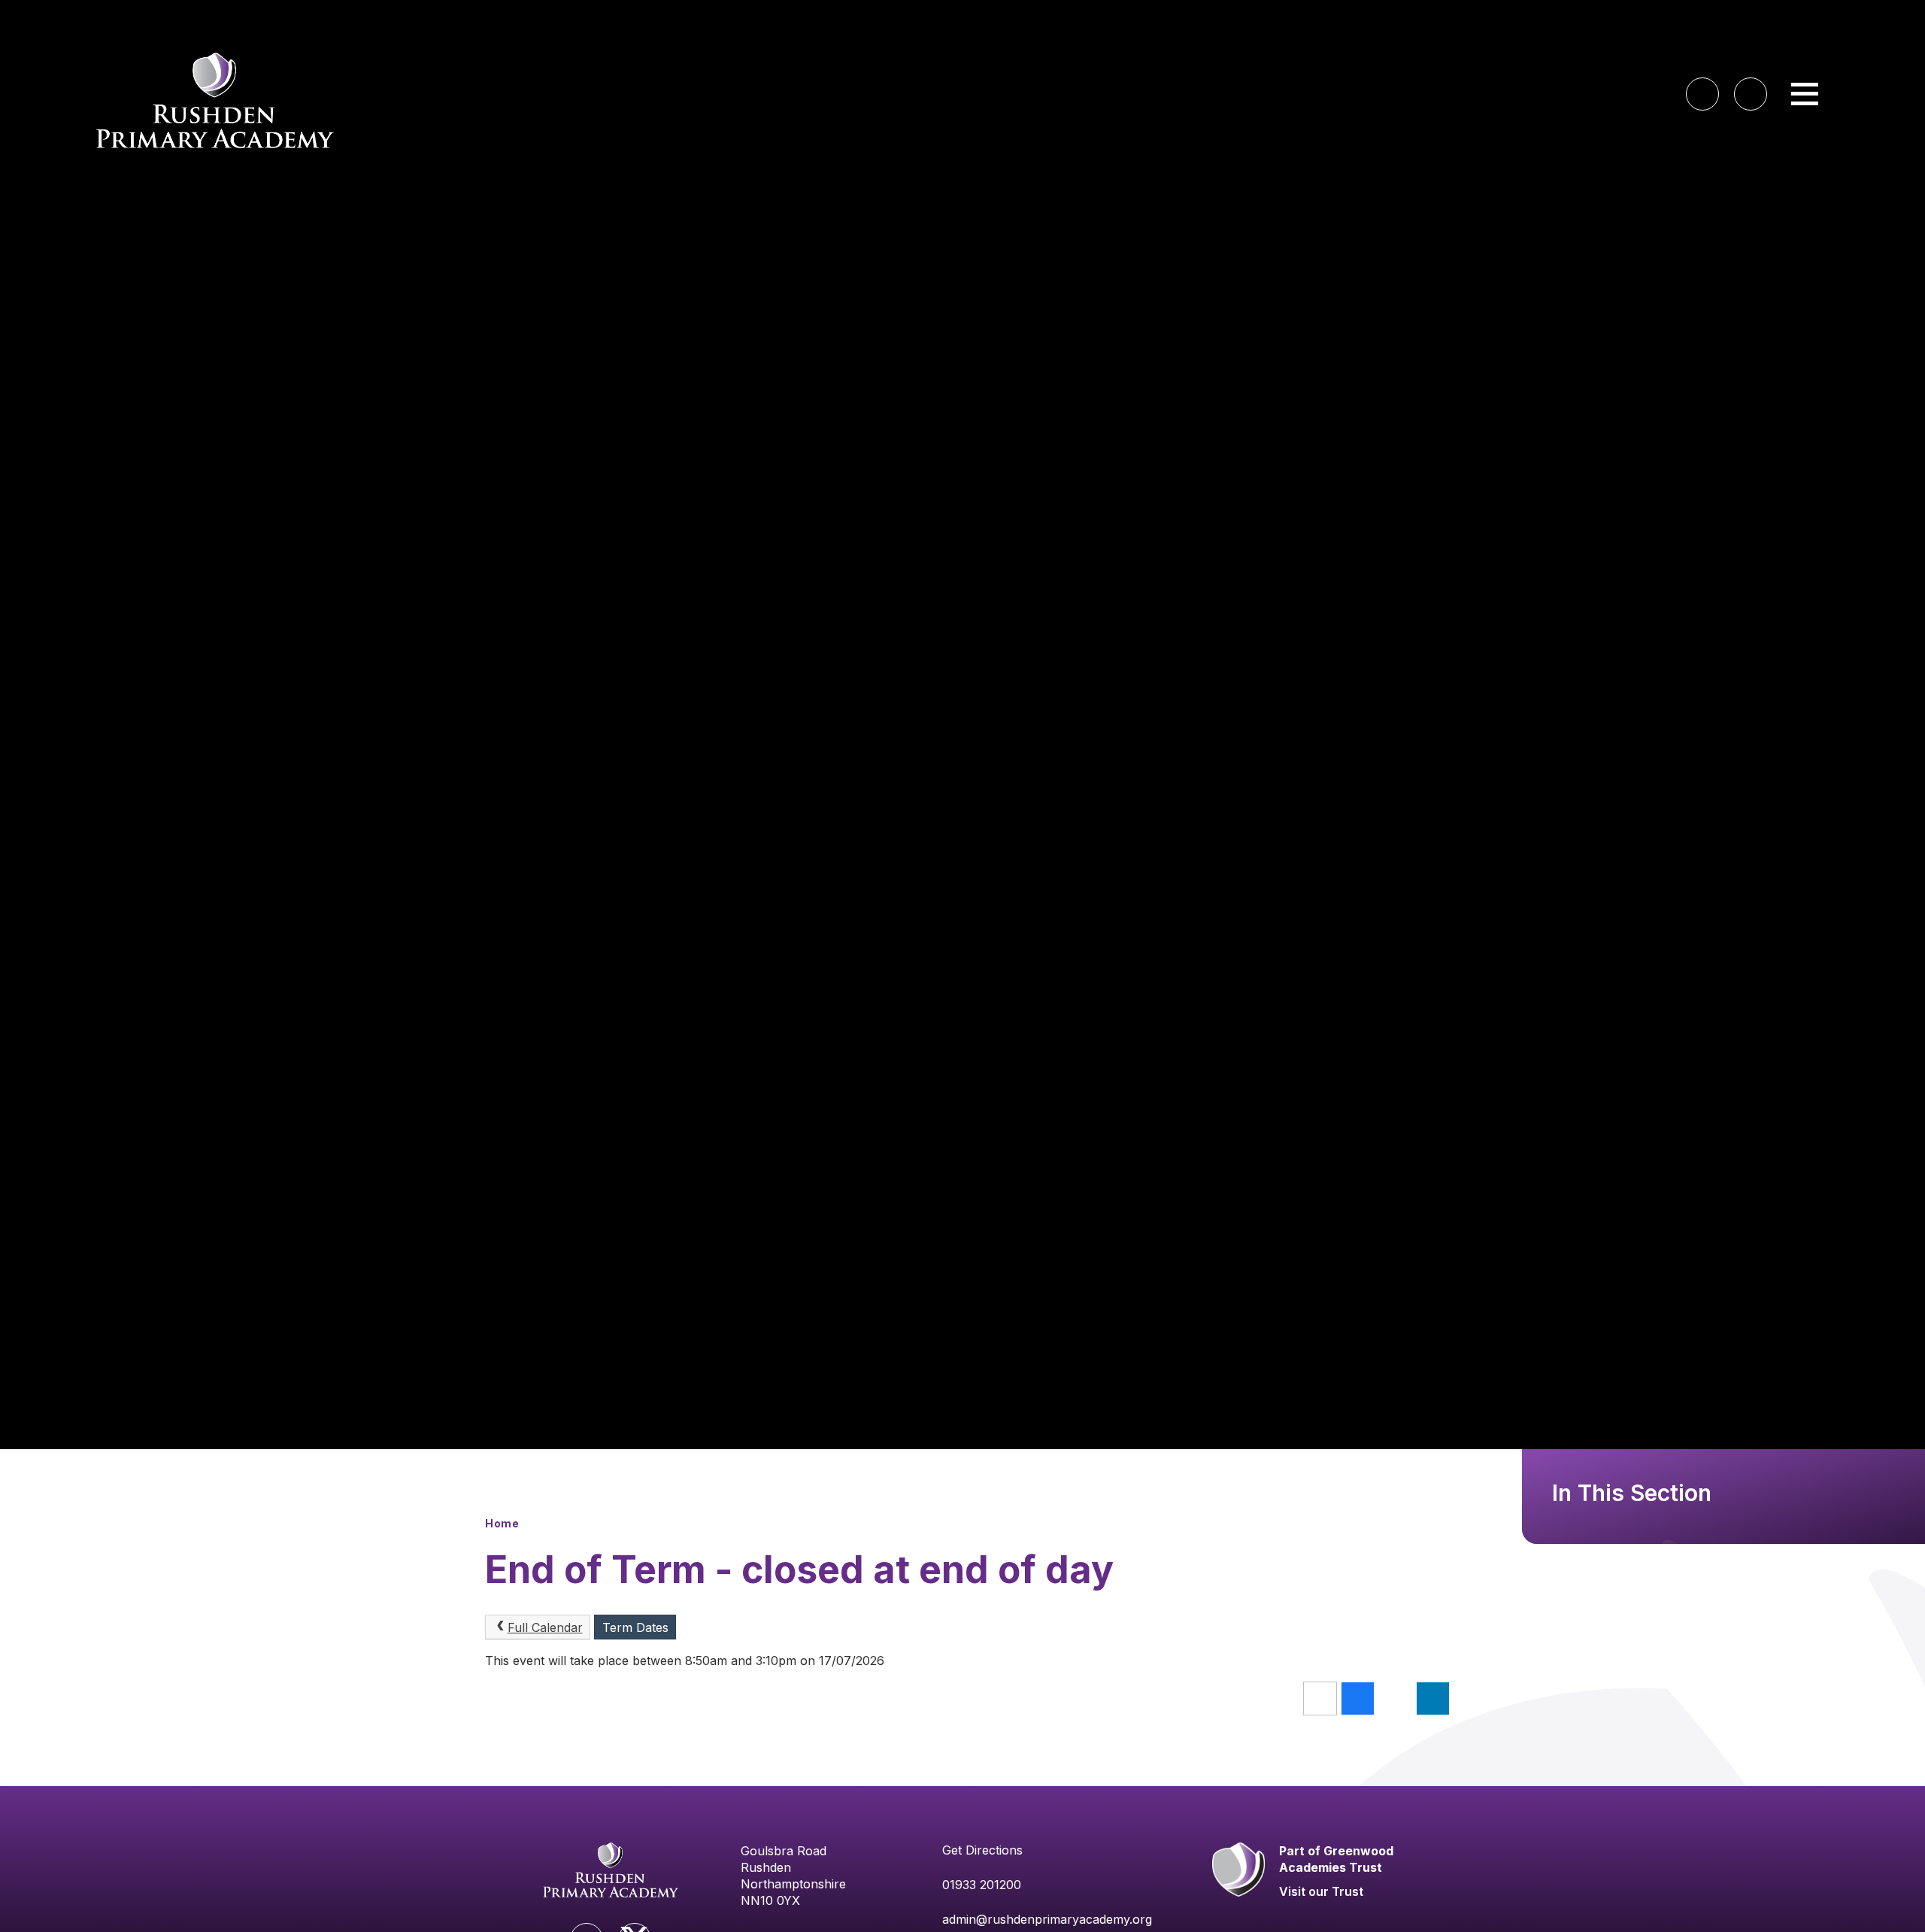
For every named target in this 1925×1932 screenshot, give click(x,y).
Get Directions (982, 1850)
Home (502, 1523)
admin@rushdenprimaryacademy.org (1047, 1919)
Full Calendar (545, 1627)
